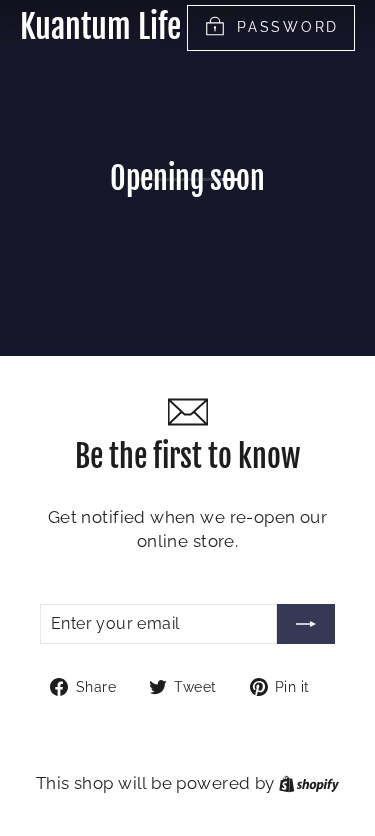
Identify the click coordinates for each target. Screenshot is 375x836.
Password (288, 27)
